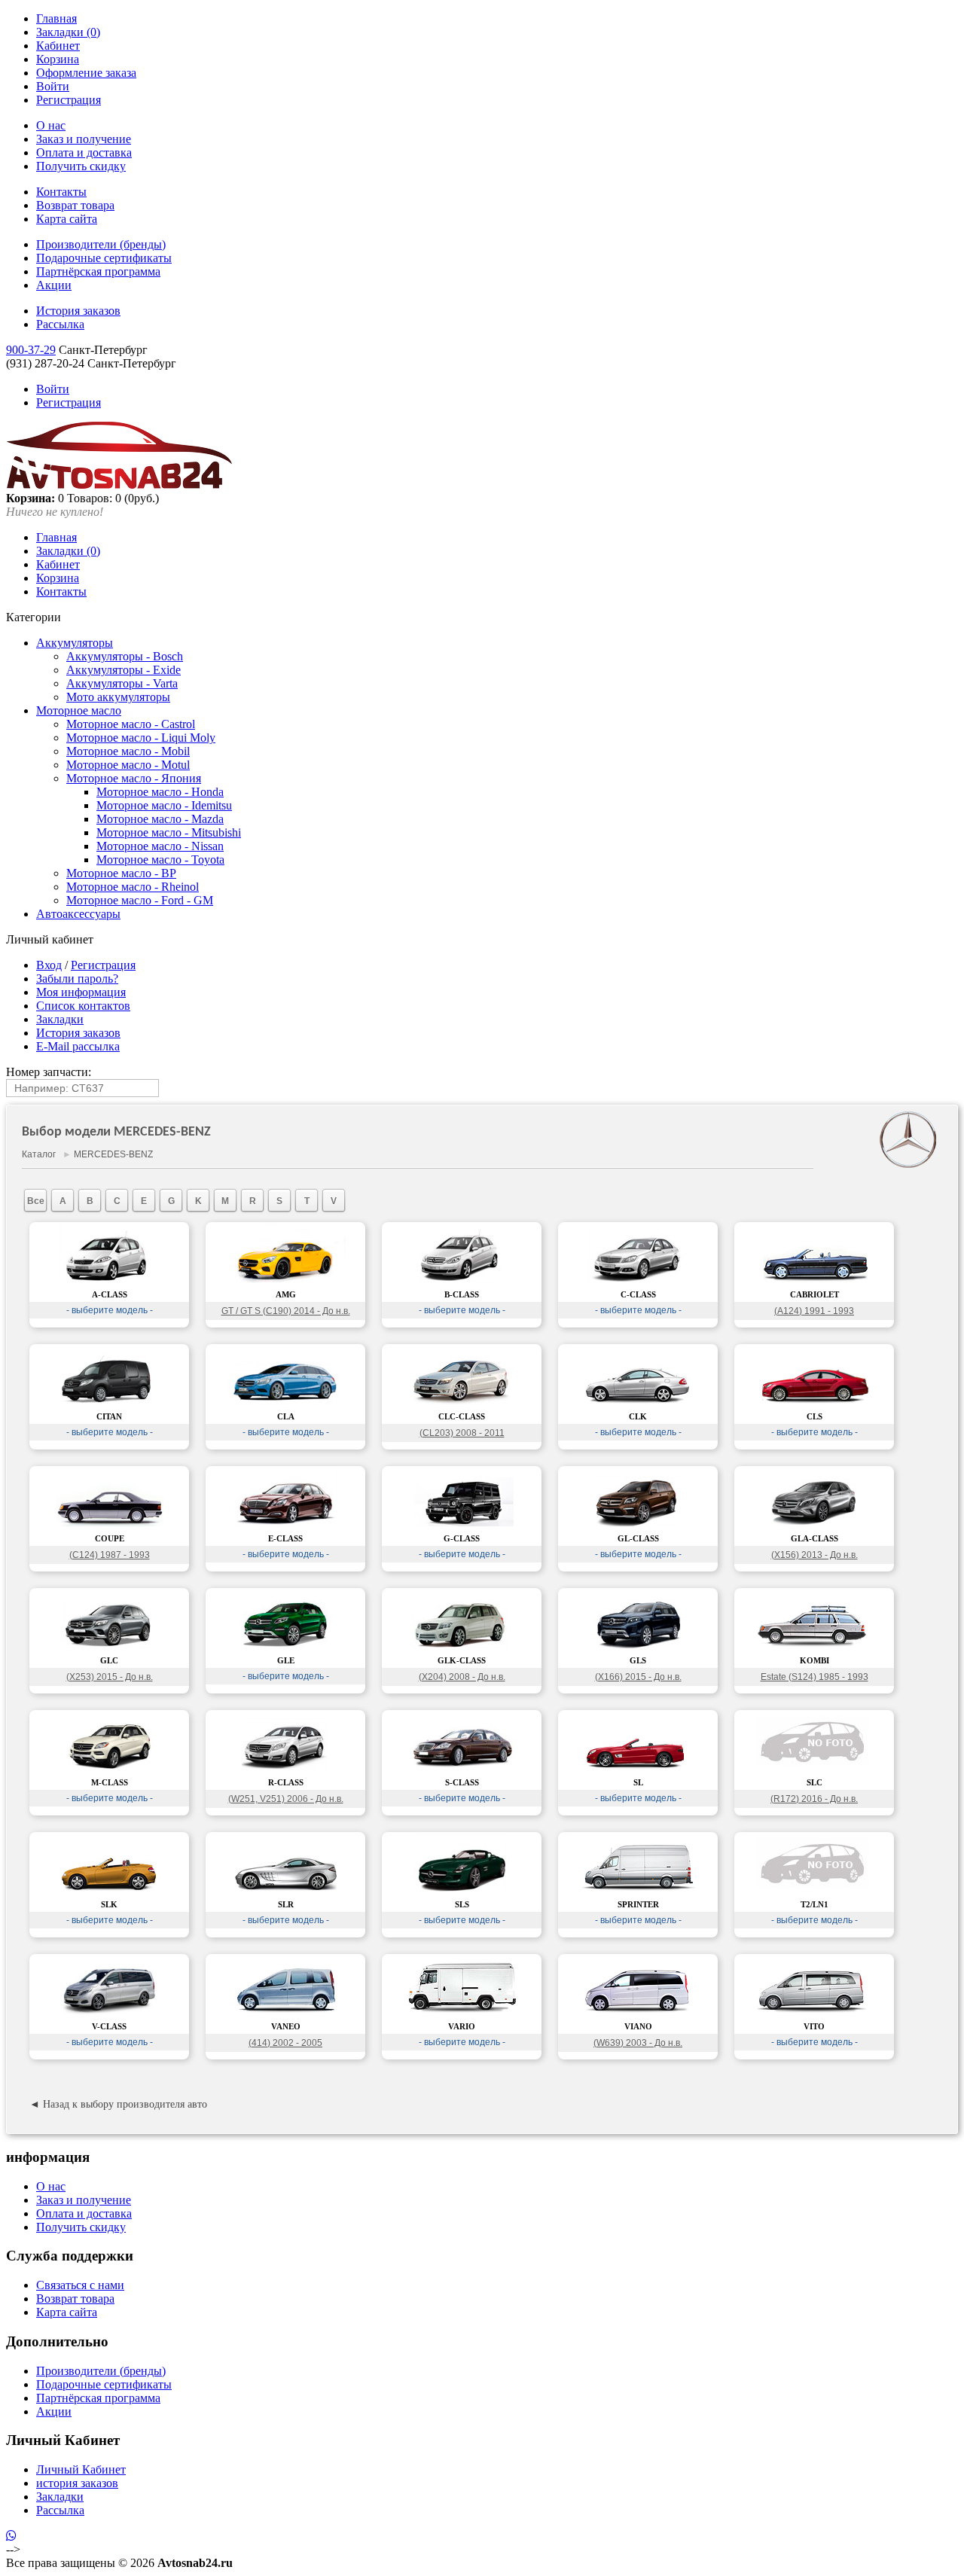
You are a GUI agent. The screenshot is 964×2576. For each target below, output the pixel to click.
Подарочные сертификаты (104, 258)
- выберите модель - (110, 1310)
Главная (56, 18)
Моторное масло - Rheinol (133, 887)
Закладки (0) (68, 32)
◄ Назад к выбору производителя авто (118, 2104)
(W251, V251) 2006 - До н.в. (286, 1799)
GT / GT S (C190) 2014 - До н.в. (286, 1311)
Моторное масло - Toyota (160, 860)
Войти (53, 86)
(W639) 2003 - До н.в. (638, 2043)
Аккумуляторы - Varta (122, 683)
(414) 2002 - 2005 (285, 2043)
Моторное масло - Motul (128, 765)
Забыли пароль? (77, 979)
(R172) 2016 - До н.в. (814, 1799)
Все (36, 1201)
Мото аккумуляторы (118, 697)
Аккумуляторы (75, 643)
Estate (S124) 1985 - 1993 (815, 1677)
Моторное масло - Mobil (128, 751)
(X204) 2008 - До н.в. (462, 1677)
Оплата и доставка (84, 152)
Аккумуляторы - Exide (124, 670)
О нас (51, 125)
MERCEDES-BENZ (113, 1154)
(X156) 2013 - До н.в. (815, 1555)
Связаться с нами (80, 2285)
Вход (49, 965)
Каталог (39, 1154)
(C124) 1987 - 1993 (110, 1555)
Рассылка (60, 324)
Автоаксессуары (78, 914)
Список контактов (83, 1006)
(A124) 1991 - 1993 (814, 1311)
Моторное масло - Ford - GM (140, 900)
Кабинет (58, 46)
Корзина (58, 59)
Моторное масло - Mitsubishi (169, 832)
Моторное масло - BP (121, 873)
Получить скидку (81, 166)
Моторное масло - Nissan (160, 846)
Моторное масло (79, 710)
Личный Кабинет (81, 2469)
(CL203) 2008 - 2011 (462, 1433)
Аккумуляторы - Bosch (125, 656)
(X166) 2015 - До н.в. (638, 1677)
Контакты (61, 192)
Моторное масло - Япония (134, 778)
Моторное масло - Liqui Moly (141, 738)
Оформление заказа (86, 73)
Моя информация (81, 992)
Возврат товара (75, 205)
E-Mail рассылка (78, 1046)
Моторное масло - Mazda (160, 819)
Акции (54, 285)
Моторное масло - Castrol (131, 724)
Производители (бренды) (101, 244)
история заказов (77, 2483)
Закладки (60, 1019)
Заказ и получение (84, 139)
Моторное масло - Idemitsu (164, 805)
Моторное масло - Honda (160, 792)
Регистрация (69, 100)
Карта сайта (67, 219)
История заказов (78, 311)
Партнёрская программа (98, 271)
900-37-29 (31, 350)
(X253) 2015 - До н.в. (110, 1677)
